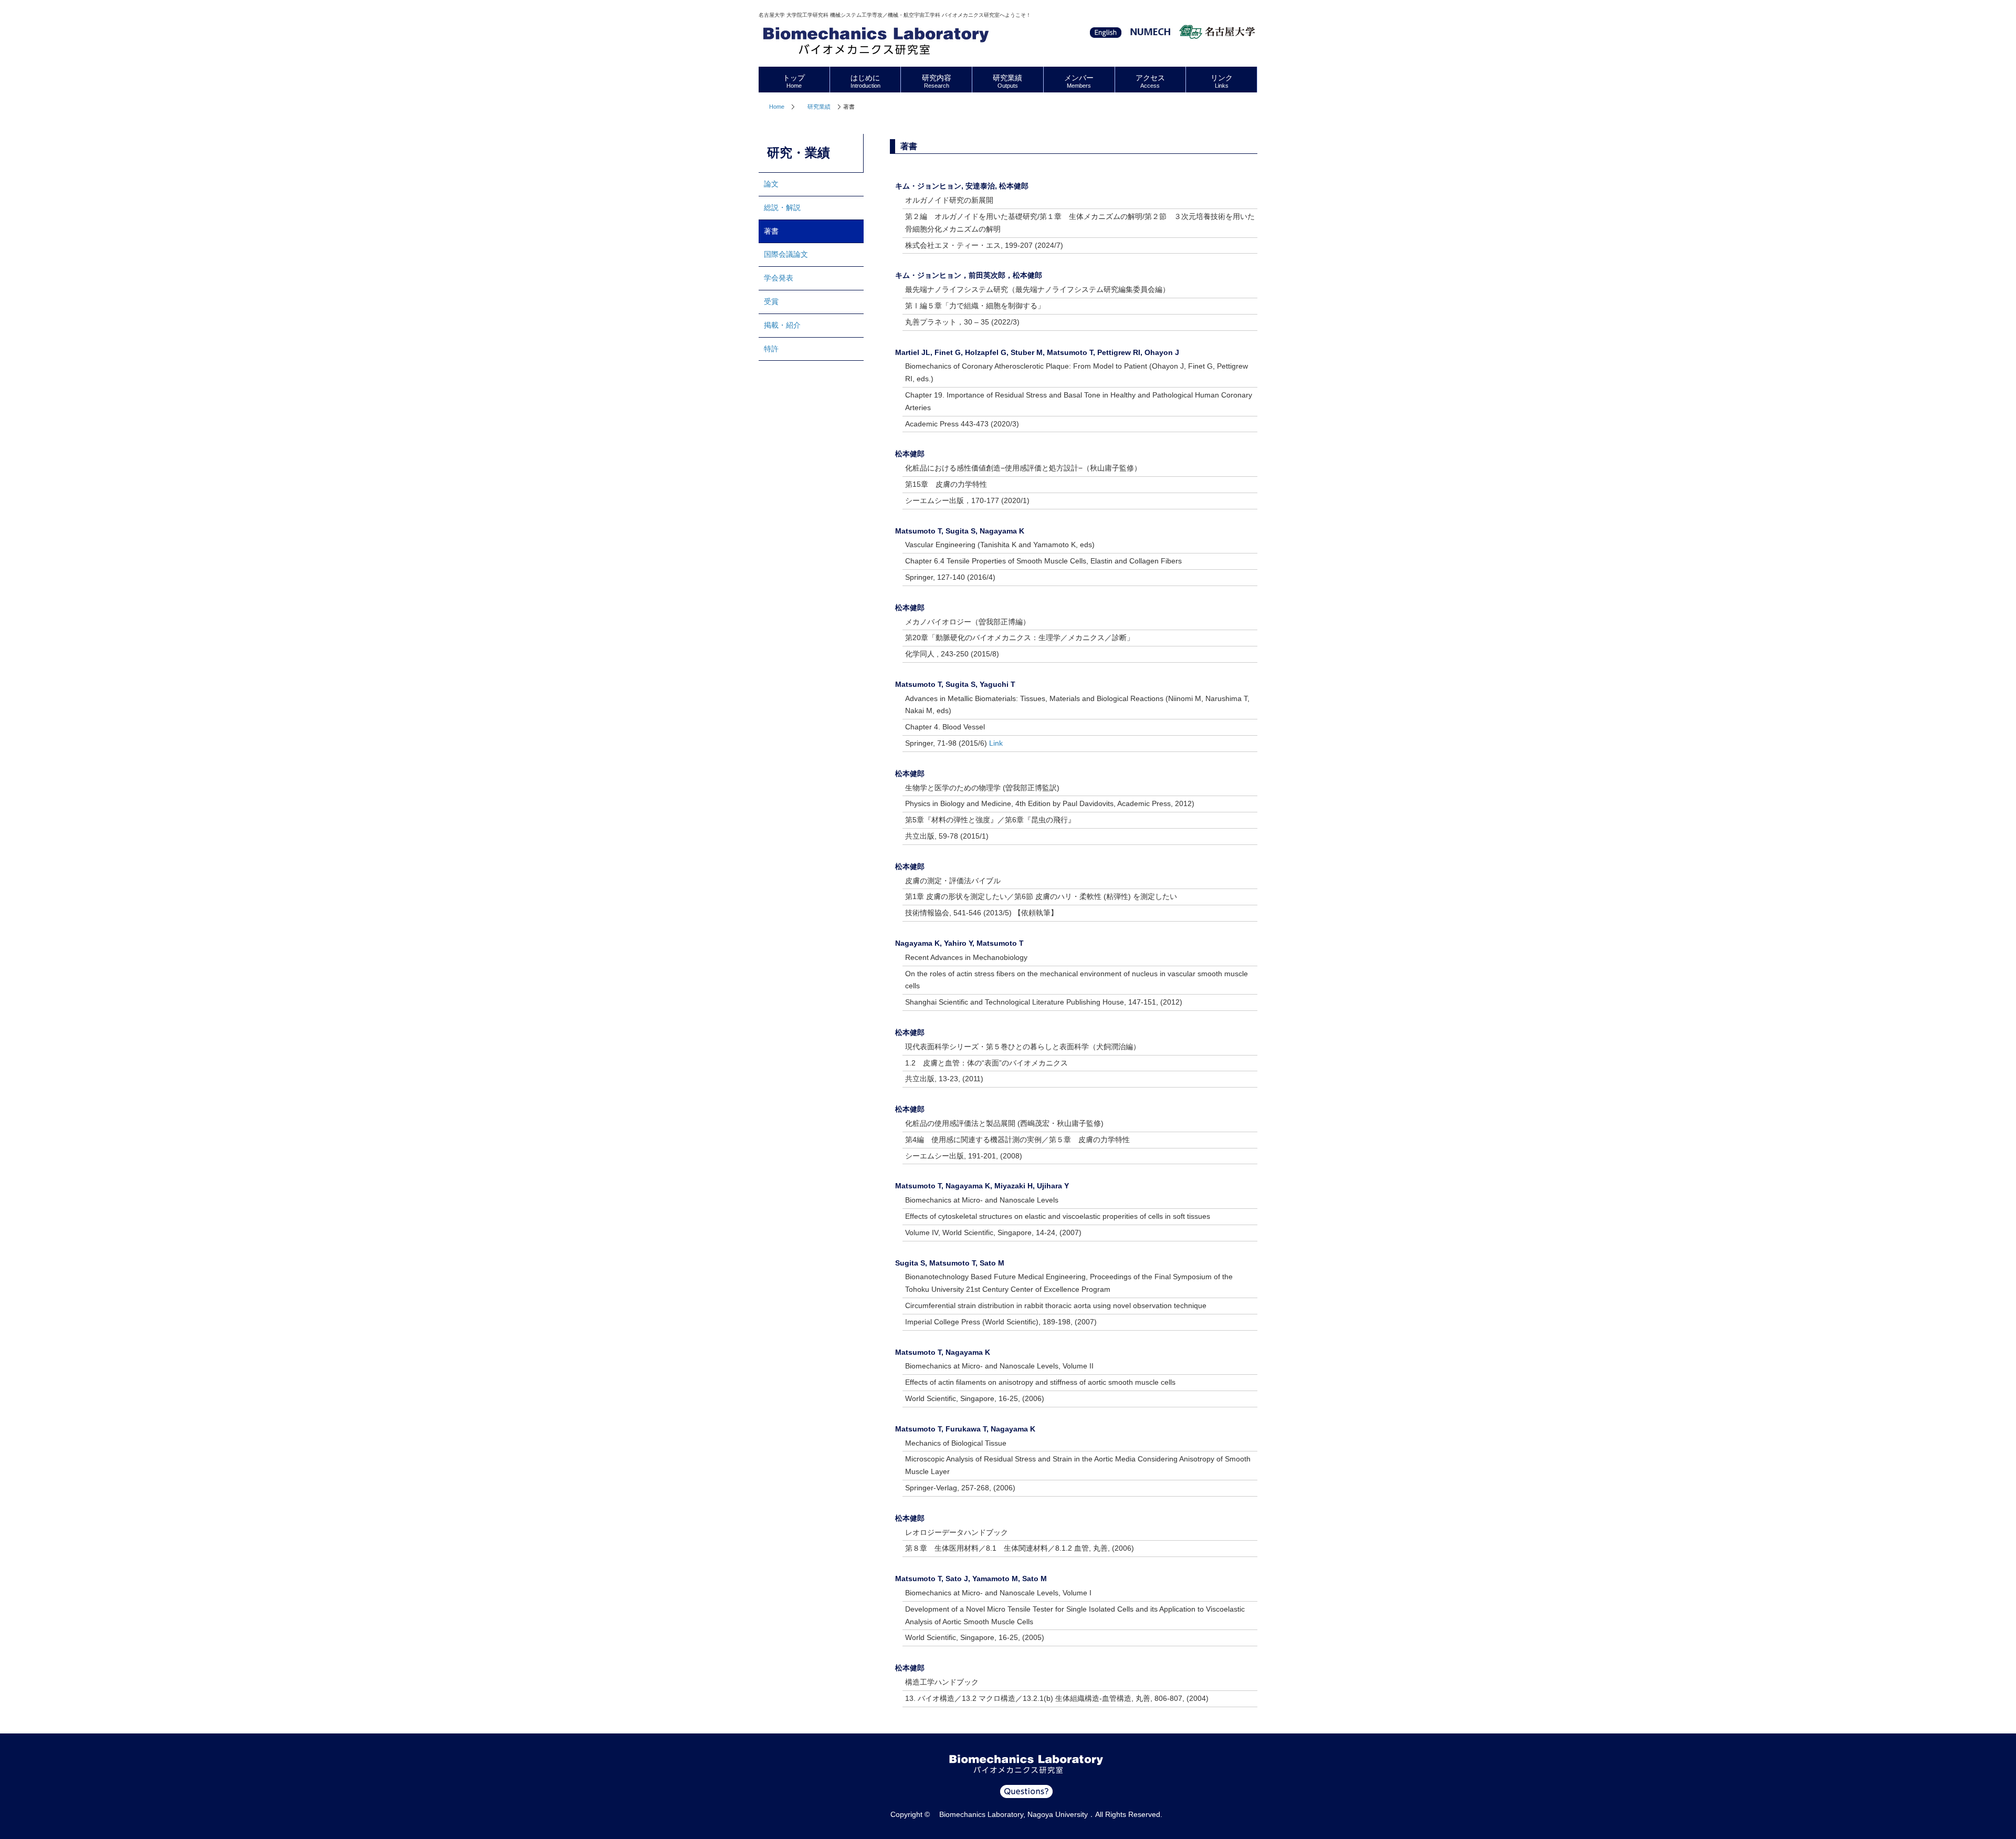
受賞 (771, 301)
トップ (794, 81)
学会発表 (779, 278)
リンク (1222, 81)
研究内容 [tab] (937, 81)
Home (777, 107)
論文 (771, 184)
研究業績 (819, 107)
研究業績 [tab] (1007, 81)
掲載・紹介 (782, 325)
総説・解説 (782, 207)
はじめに (865, 81)
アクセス (1150, 81)
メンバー (1079, 81)
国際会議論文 (786, 254)
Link (996, 743)
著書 (771, 231)
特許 (771, 349)
